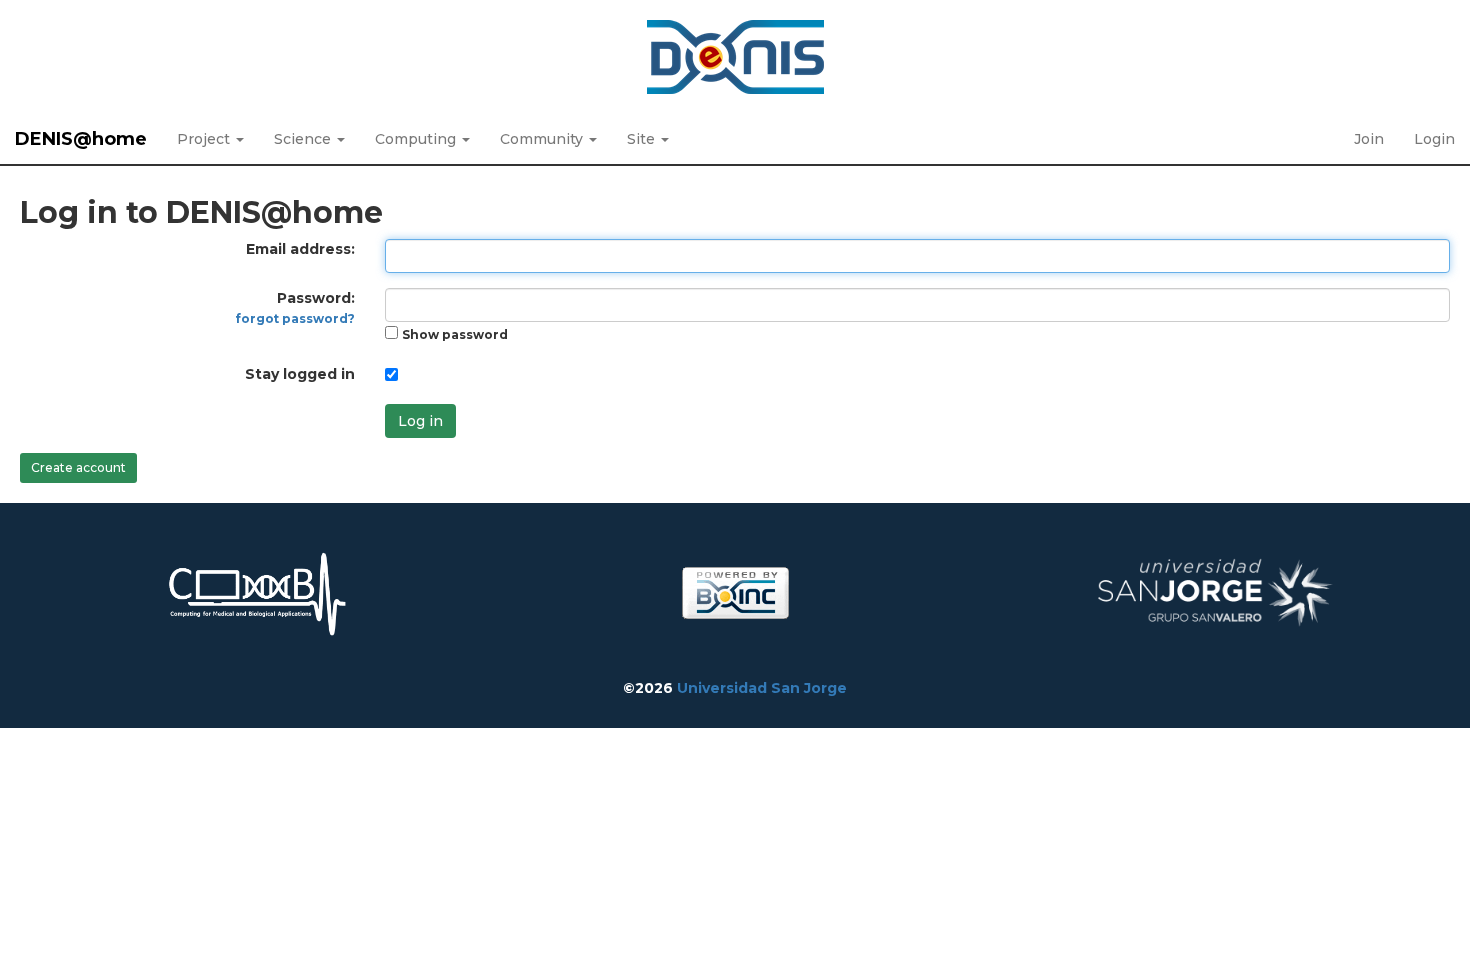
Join (1369, 139)
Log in (420, 421)
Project (205, 139)
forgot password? (295, 318)
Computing (417, 139)
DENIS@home (81, 139)
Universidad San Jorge (762, 688)
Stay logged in (300, 374)
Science (304, 139)
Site (643, 139)
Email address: (300, 249)
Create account (78, 467)
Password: (295, 307)
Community (543, 139)
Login (1434, 139)
